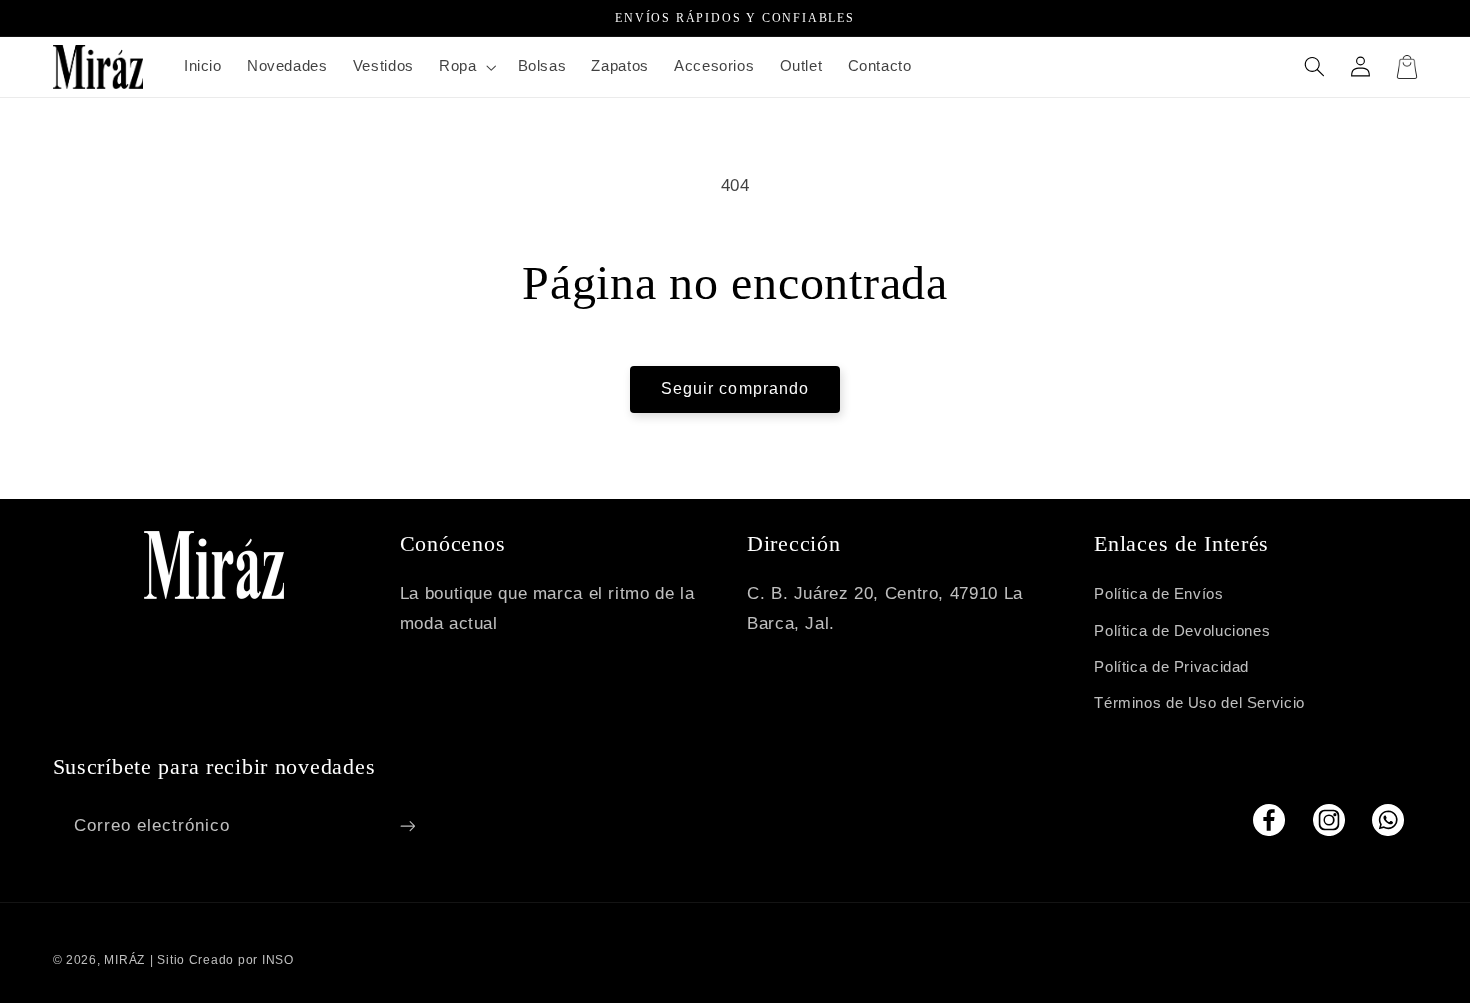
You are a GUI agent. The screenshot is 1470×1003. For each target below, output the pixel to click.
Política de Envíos (1158, 594)
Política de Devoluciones (1182, 631)
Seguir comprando (735, 388)
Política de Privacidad (1171, 667)
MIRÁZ (124, 960)
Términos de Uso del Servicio (1199, 703)
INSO (278, 960)
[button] (465, 67)
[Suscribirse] (407, 825)
